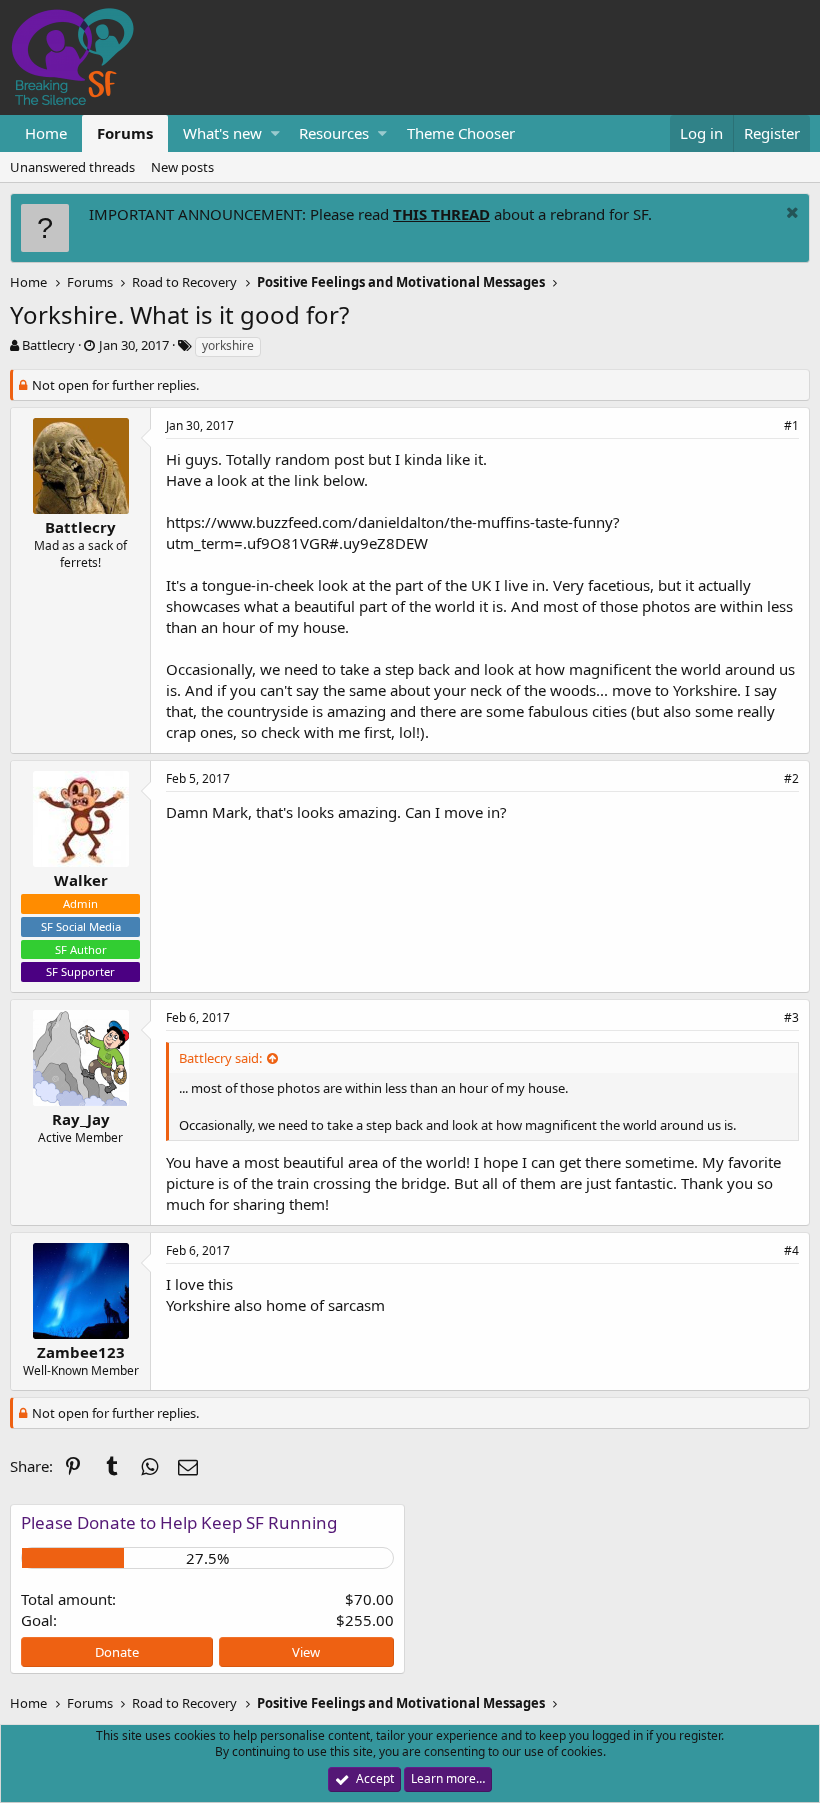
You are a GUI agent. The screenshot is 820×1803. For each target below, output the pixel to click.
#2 (791, 778)
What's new (222, 133)
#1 (791, 425)
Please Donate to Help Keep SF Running (179, 1522)
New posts (182, 167)
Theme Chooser (461, 133)
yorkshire (228, 345)
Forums (125, 133)
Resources (334, 133)
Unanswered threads (72, 167)
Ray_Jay (81, 1119)
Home (46, 133)
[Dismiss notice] (790, 214)
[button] (275, 133)
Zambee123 (81, 1352)
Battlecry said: (220, 1058)
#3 (791, 1017)
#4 (791, 1250)
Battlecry (48, 345)
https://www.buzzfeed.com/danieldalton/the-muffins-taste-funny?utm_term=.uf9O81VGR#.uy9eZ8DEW (393, 532)
